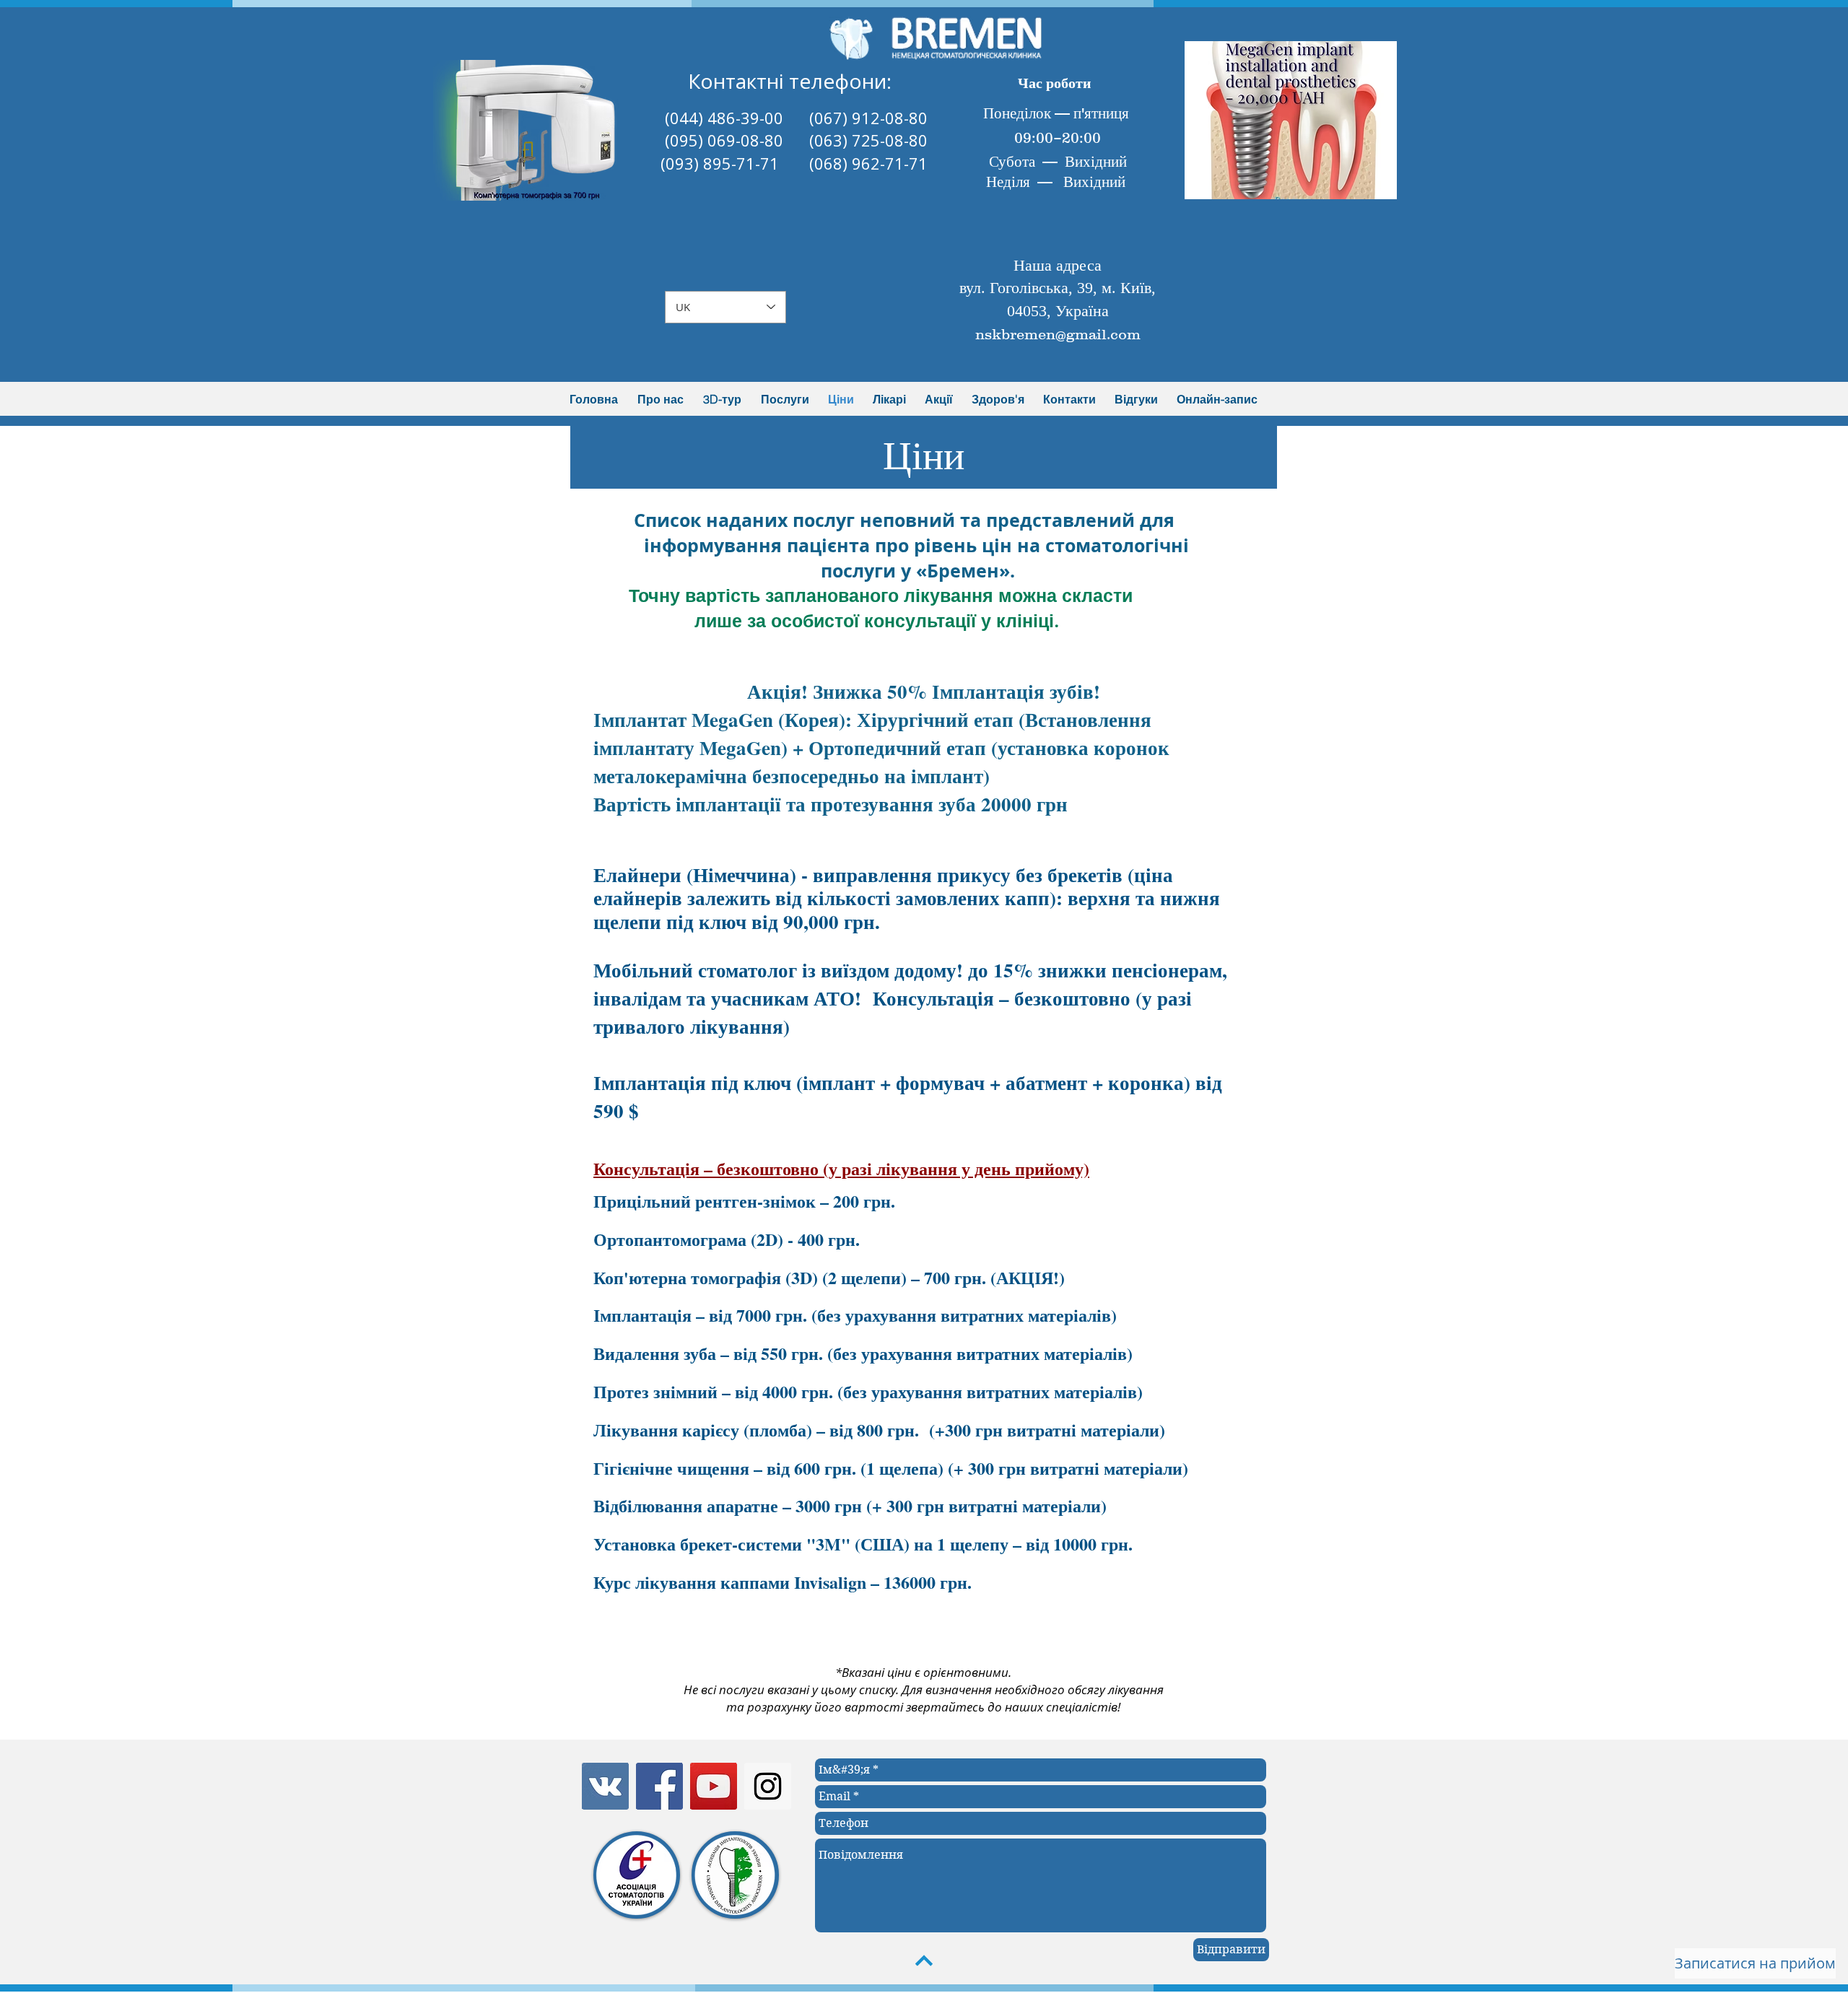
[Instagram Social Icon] (768, 1786)
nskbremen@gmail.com (1058, 334)
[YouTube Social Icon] (714, 1786)
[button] (541, 130)
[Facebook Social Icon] (659, 1786)
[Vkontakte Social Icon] (605, 1786)
